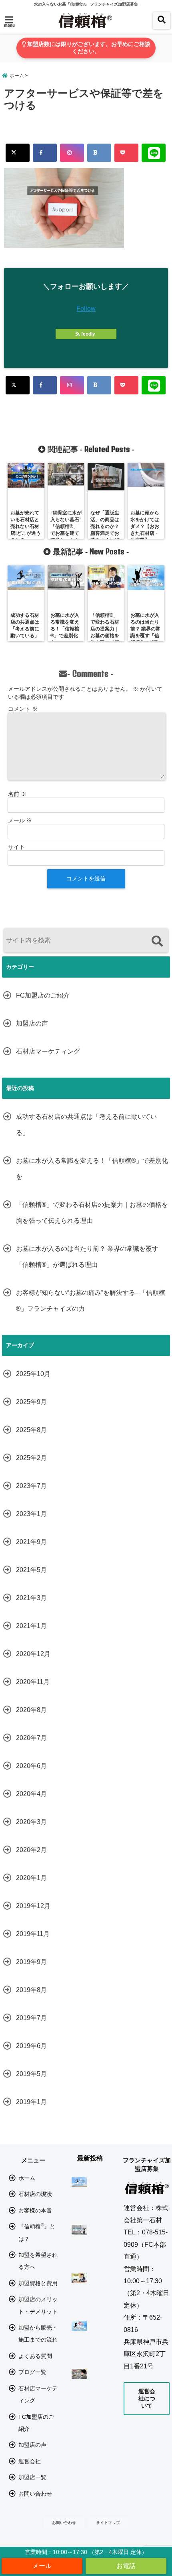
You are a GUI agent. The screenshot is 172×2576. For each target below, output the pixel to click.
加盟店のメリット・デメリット (38, 2305)
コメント (23, 709)
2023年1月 (31, 1514)
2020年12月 (33, 1654)
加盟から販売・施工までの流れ (38, 2334)
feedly (88, 334)
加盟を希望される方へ (38, 2261)
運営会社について (147, 2398)
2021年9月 (31, 1542)
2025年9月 (31, 1402)
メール (20, 820)
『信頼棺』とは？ (37, 2232)
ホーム (27, 2178)
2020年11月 (33, 1682)
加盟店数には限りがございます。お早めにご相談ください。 (88, 48)
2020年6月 (31, 1766)
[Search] (157, 941)
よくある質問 (35, 2356)
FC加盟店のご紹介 (43, 995)
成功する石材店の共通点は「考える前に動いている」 (86, 1125)
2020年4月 (31, 1794)
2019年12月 (33, 1906)
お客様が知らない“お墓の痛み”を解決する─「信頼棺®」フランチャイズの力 (91, 1301)
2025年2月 (31, 1458)
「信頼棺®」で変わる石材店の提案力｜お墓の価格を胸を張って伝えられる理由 (92, 1213)
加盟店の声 (32, 1023)
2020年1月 (31, 1878)
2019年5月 (31, 2074)
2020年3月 (31, 1822)
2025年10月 (33, 1374)
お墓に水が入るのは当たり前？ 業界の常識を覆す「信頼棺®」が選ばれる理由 (87, 1257)
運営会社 (30, 2461)
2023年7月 (31, 1486)
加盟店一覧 (32, 2477)
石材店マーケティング (48, 1051)
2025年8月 (31, 1430)
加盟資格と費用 (38, 2283)
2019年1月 (31, 2102)
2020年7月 (31, 1738)
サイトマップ (108, 2523)
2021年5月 (31, 1570)
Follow (86, 309)
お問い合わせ (35, 2494)
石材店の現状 (35, 2194)
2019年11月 (33, 1934)
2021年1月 (31, 1626)
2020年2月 (31, 1850)
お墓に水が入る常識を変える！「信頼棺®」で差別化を (92, 1169)
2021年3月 (31, 1598)
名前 (17, 794)
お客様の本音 (35, 2210)
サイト (16, 847)
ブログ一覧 (32, 2372)
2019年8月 (31, 1990)
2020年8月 (31, 1710)
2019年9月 (31, 1962)
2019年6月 (31, 2046)
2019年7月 (31, 2018)
